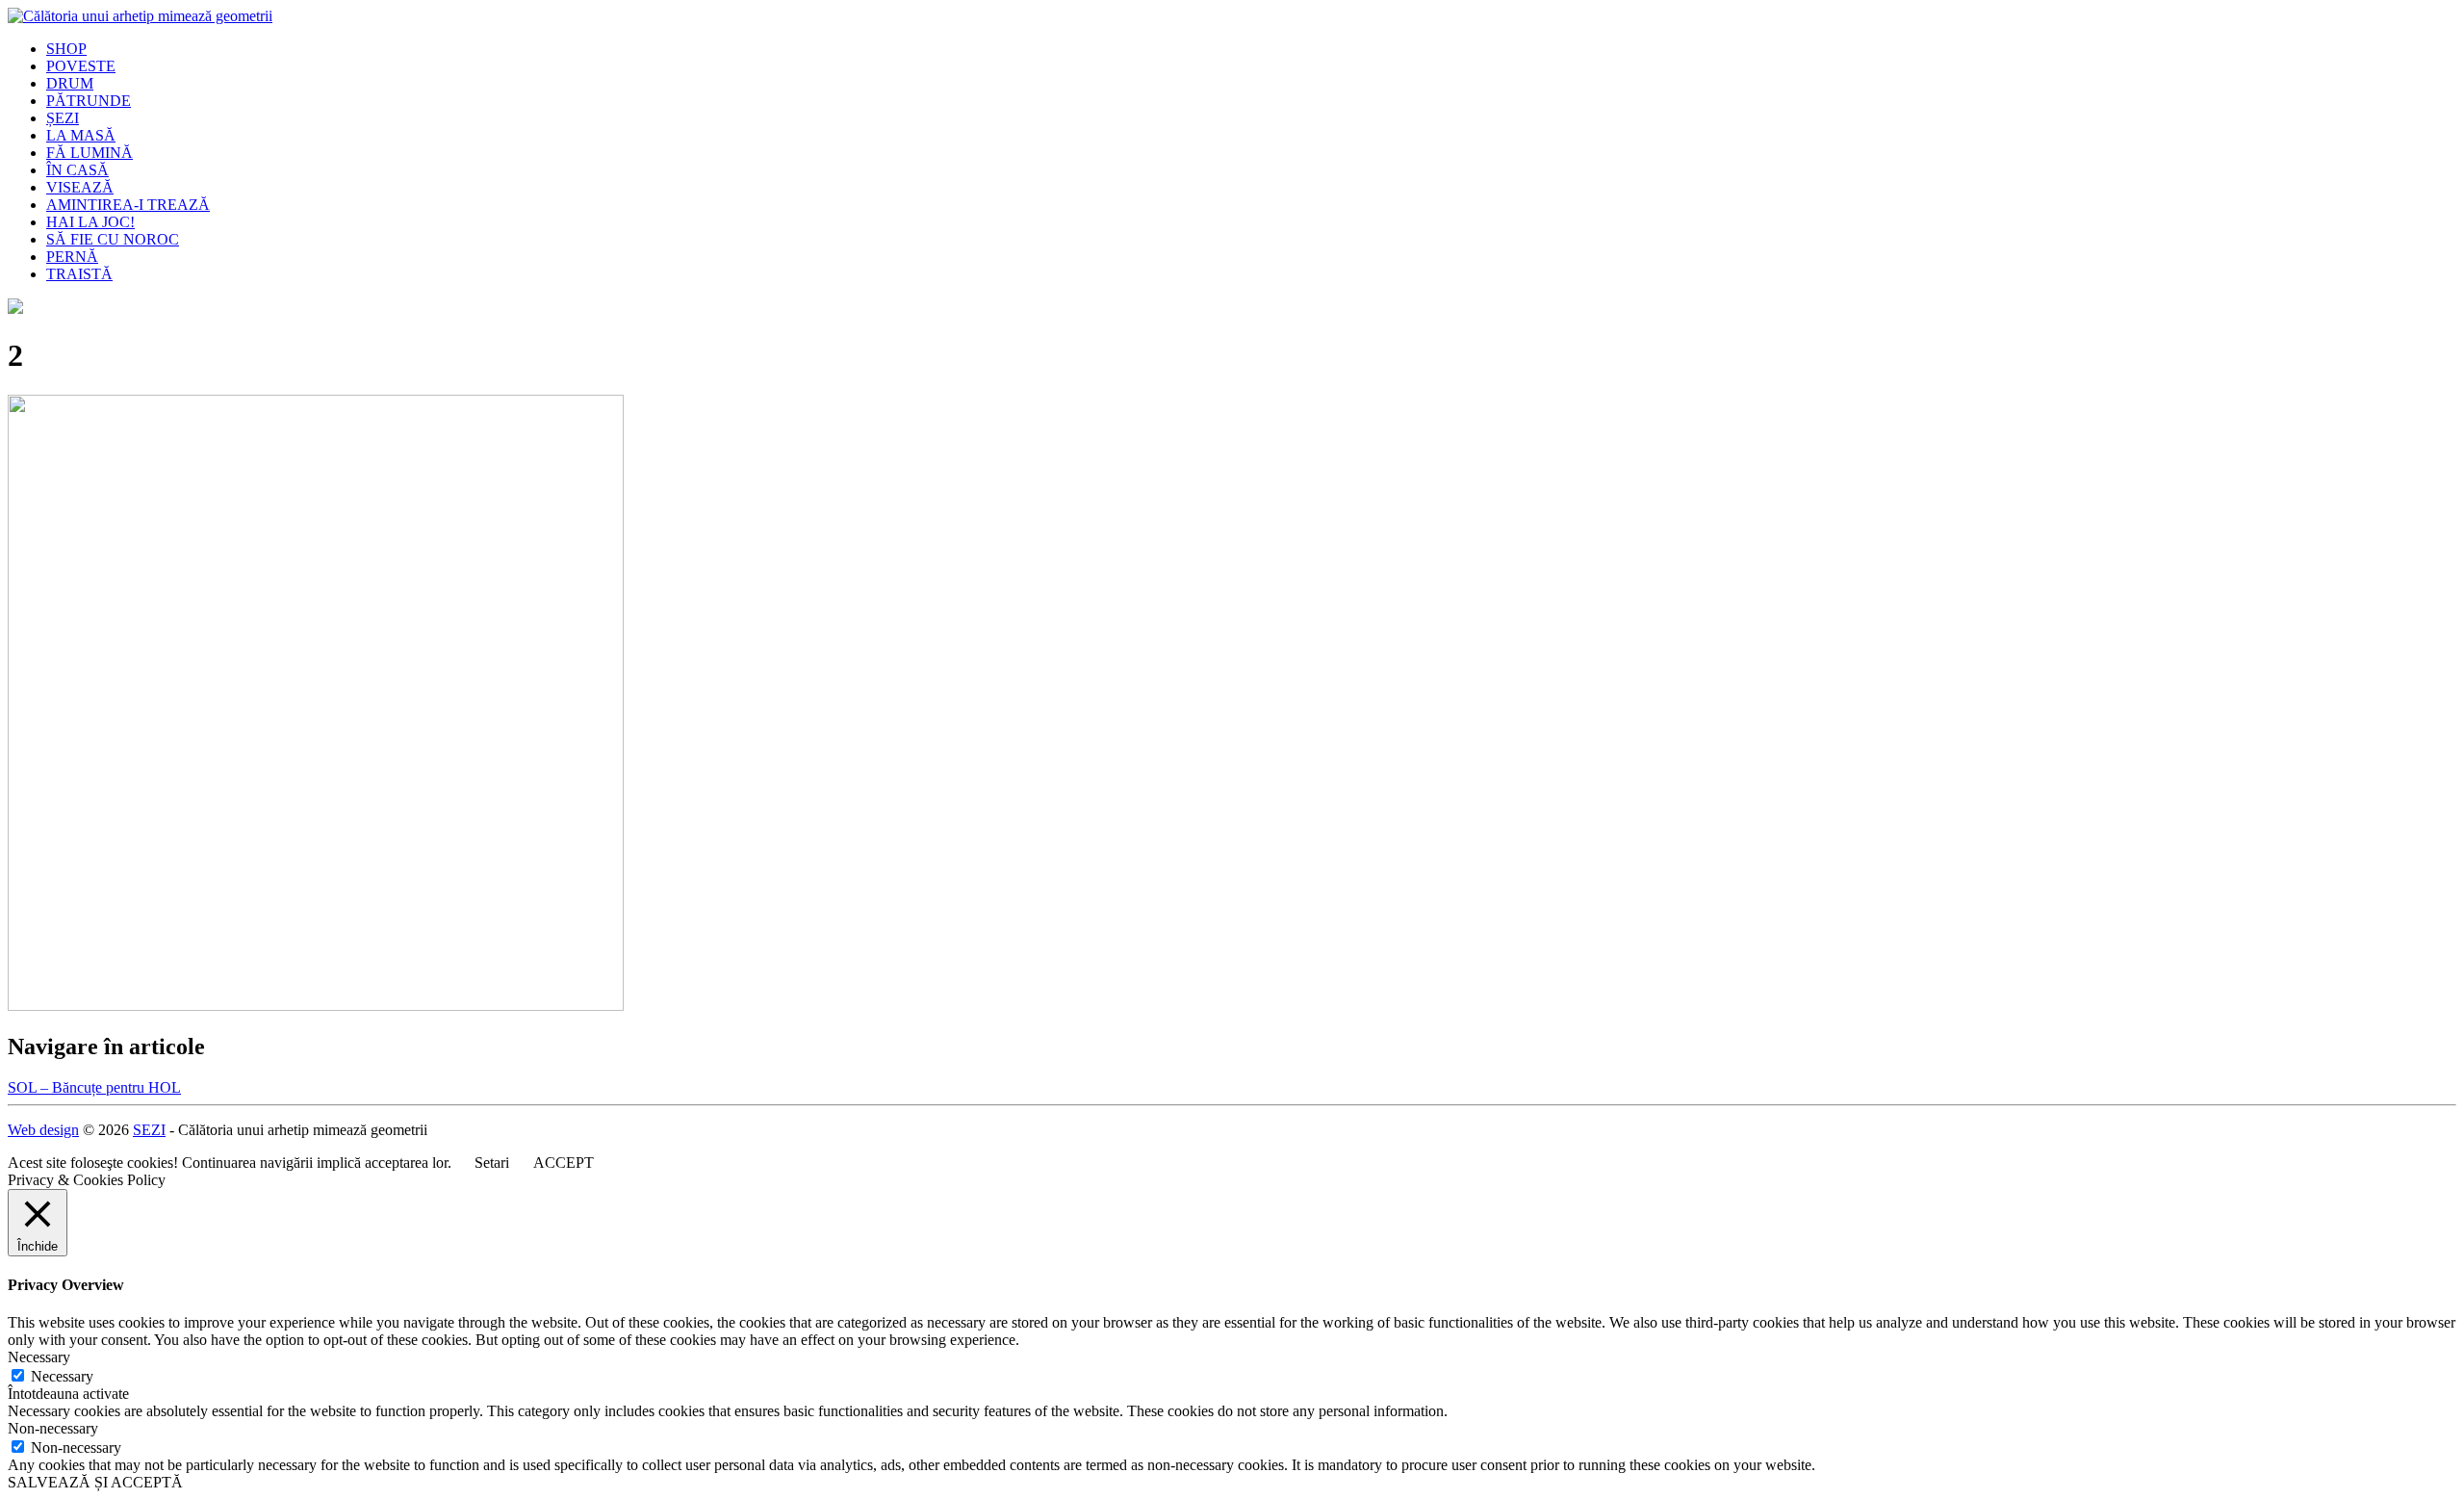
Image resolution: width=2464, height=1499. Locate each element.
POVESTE (81, 66)
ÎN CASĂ (77, 170)
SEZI (149, 1130)
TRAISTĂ (79, 274)
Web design (43, 1130)
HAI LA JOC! (90, 222)
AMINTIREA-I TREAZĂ (128, 205)
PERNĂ (72, 257)
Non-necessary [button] (53, 1428)
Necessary (62, 1376)
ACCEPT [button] (564, 1163)
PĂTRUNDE (89, 101)
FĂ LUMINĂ (90, 153)
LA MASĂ (81, 135)
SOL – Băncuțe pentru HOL (94, 1087)
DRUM (70, 83)
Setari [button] (492, 1163)
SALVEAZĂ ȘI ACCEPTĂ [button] (95, 1482)
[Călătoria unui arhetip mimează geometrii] (140, 16)
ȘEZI (63, 118)
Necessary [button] (39, 1357)
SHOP (66, 49)
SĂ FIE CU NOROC (113, 239)
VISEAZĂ (80, 187)
